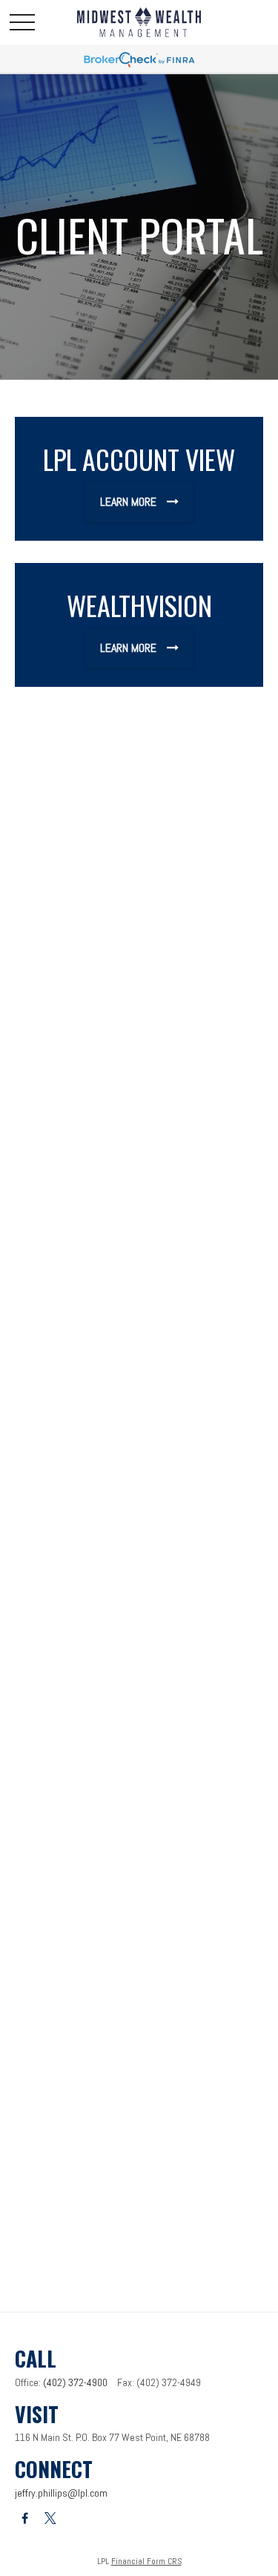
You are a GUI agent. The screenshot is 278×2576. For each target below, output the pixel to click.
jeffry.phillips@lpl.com (61, 2493)
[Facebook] (25, 2519)
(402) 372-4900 (75, 2382)
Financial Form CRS (146, 2561)
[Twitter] (50, 2519)
